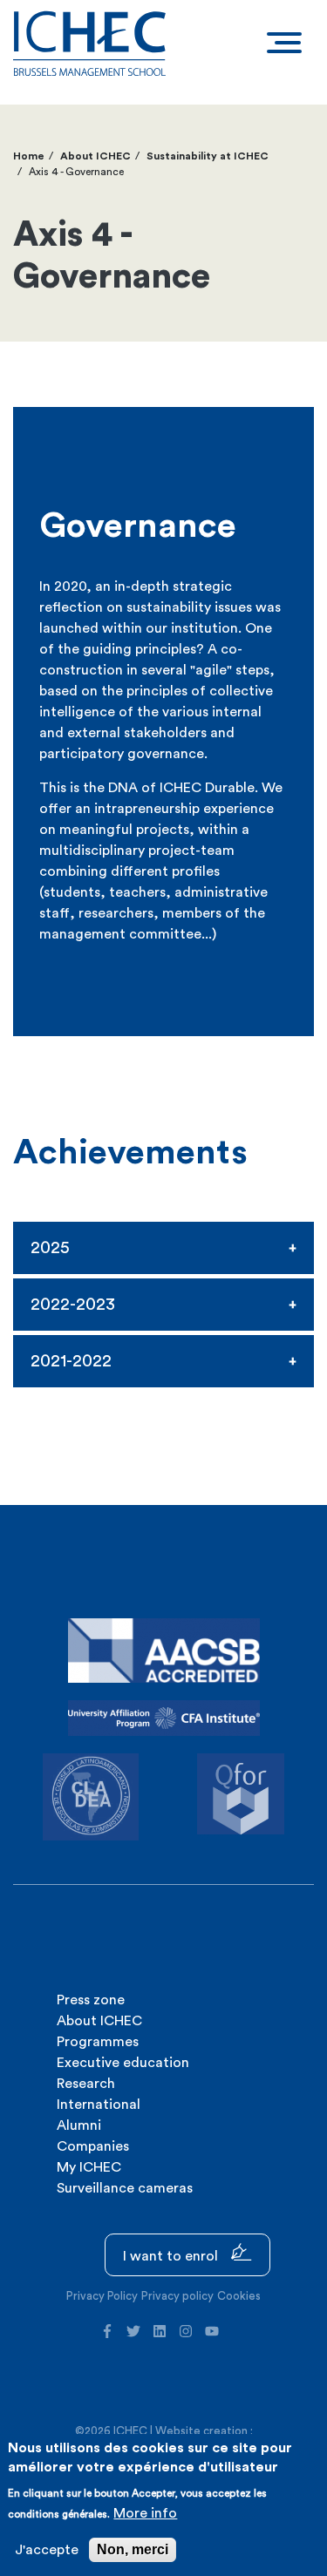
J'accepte (47, 2550)
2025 (50, 1248)
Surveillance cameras (125, 2188)
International (99, 2105)
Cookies (239, 2296)
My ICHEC (89, 2167)
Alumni (79, 2125)
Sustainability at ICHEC (208, 156)
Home (29, 156)
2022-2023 (73, 1305)
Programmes (98, 2042)
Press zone (91, 2000)
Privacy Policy (102, 2296)
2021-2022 (71, 1361)
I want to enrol (172, 2256)
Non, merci (133, 2549)
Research (86, 2084)
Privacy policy (177, 2296)
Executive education (123, 2063)
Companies (93, 2146)
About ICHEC (95, 156)
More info (145, 2513)
